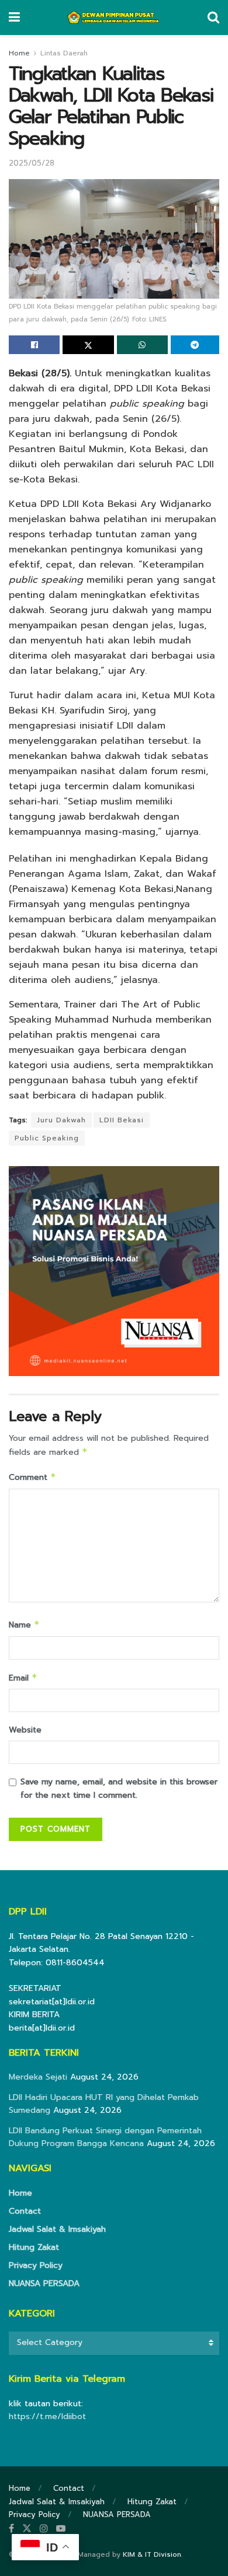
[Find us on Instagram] (44, 2529)
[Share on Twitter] (88, 345)
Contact (25, 2211)
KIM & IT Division (152, 2554)
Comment (32, 1477)
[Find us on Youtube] (61, 2529)
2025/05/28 (32, 163)
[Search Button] (213, 17)
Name (24, 1625)
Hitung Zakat (34, 2247)
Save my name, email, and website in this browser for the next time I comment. (119, 1788)
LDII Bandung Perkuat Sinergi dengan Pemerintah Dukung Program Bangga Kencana (105, 2137)
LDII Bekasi (122, 1120)
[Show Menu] (14, 17)
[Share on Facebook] (34, 345)
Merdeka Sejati (38, 2077)
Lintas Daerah (64, 53)
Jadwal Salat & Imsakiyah (57, 2229)
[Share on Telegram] (195, 345)
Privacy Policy (36, 2265)
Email (23, 1678)
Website (25, 1730)
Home (19, 53)
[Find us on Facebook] (11, 2529)
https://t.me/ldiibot (47, 2416)
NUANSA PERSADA (44, 2283)
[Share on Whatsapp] (142, 345)
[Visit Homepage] (114, 17)
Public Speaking (47, 1138)
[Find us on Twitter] (27, 2529)
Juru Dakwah (61, 1120)
